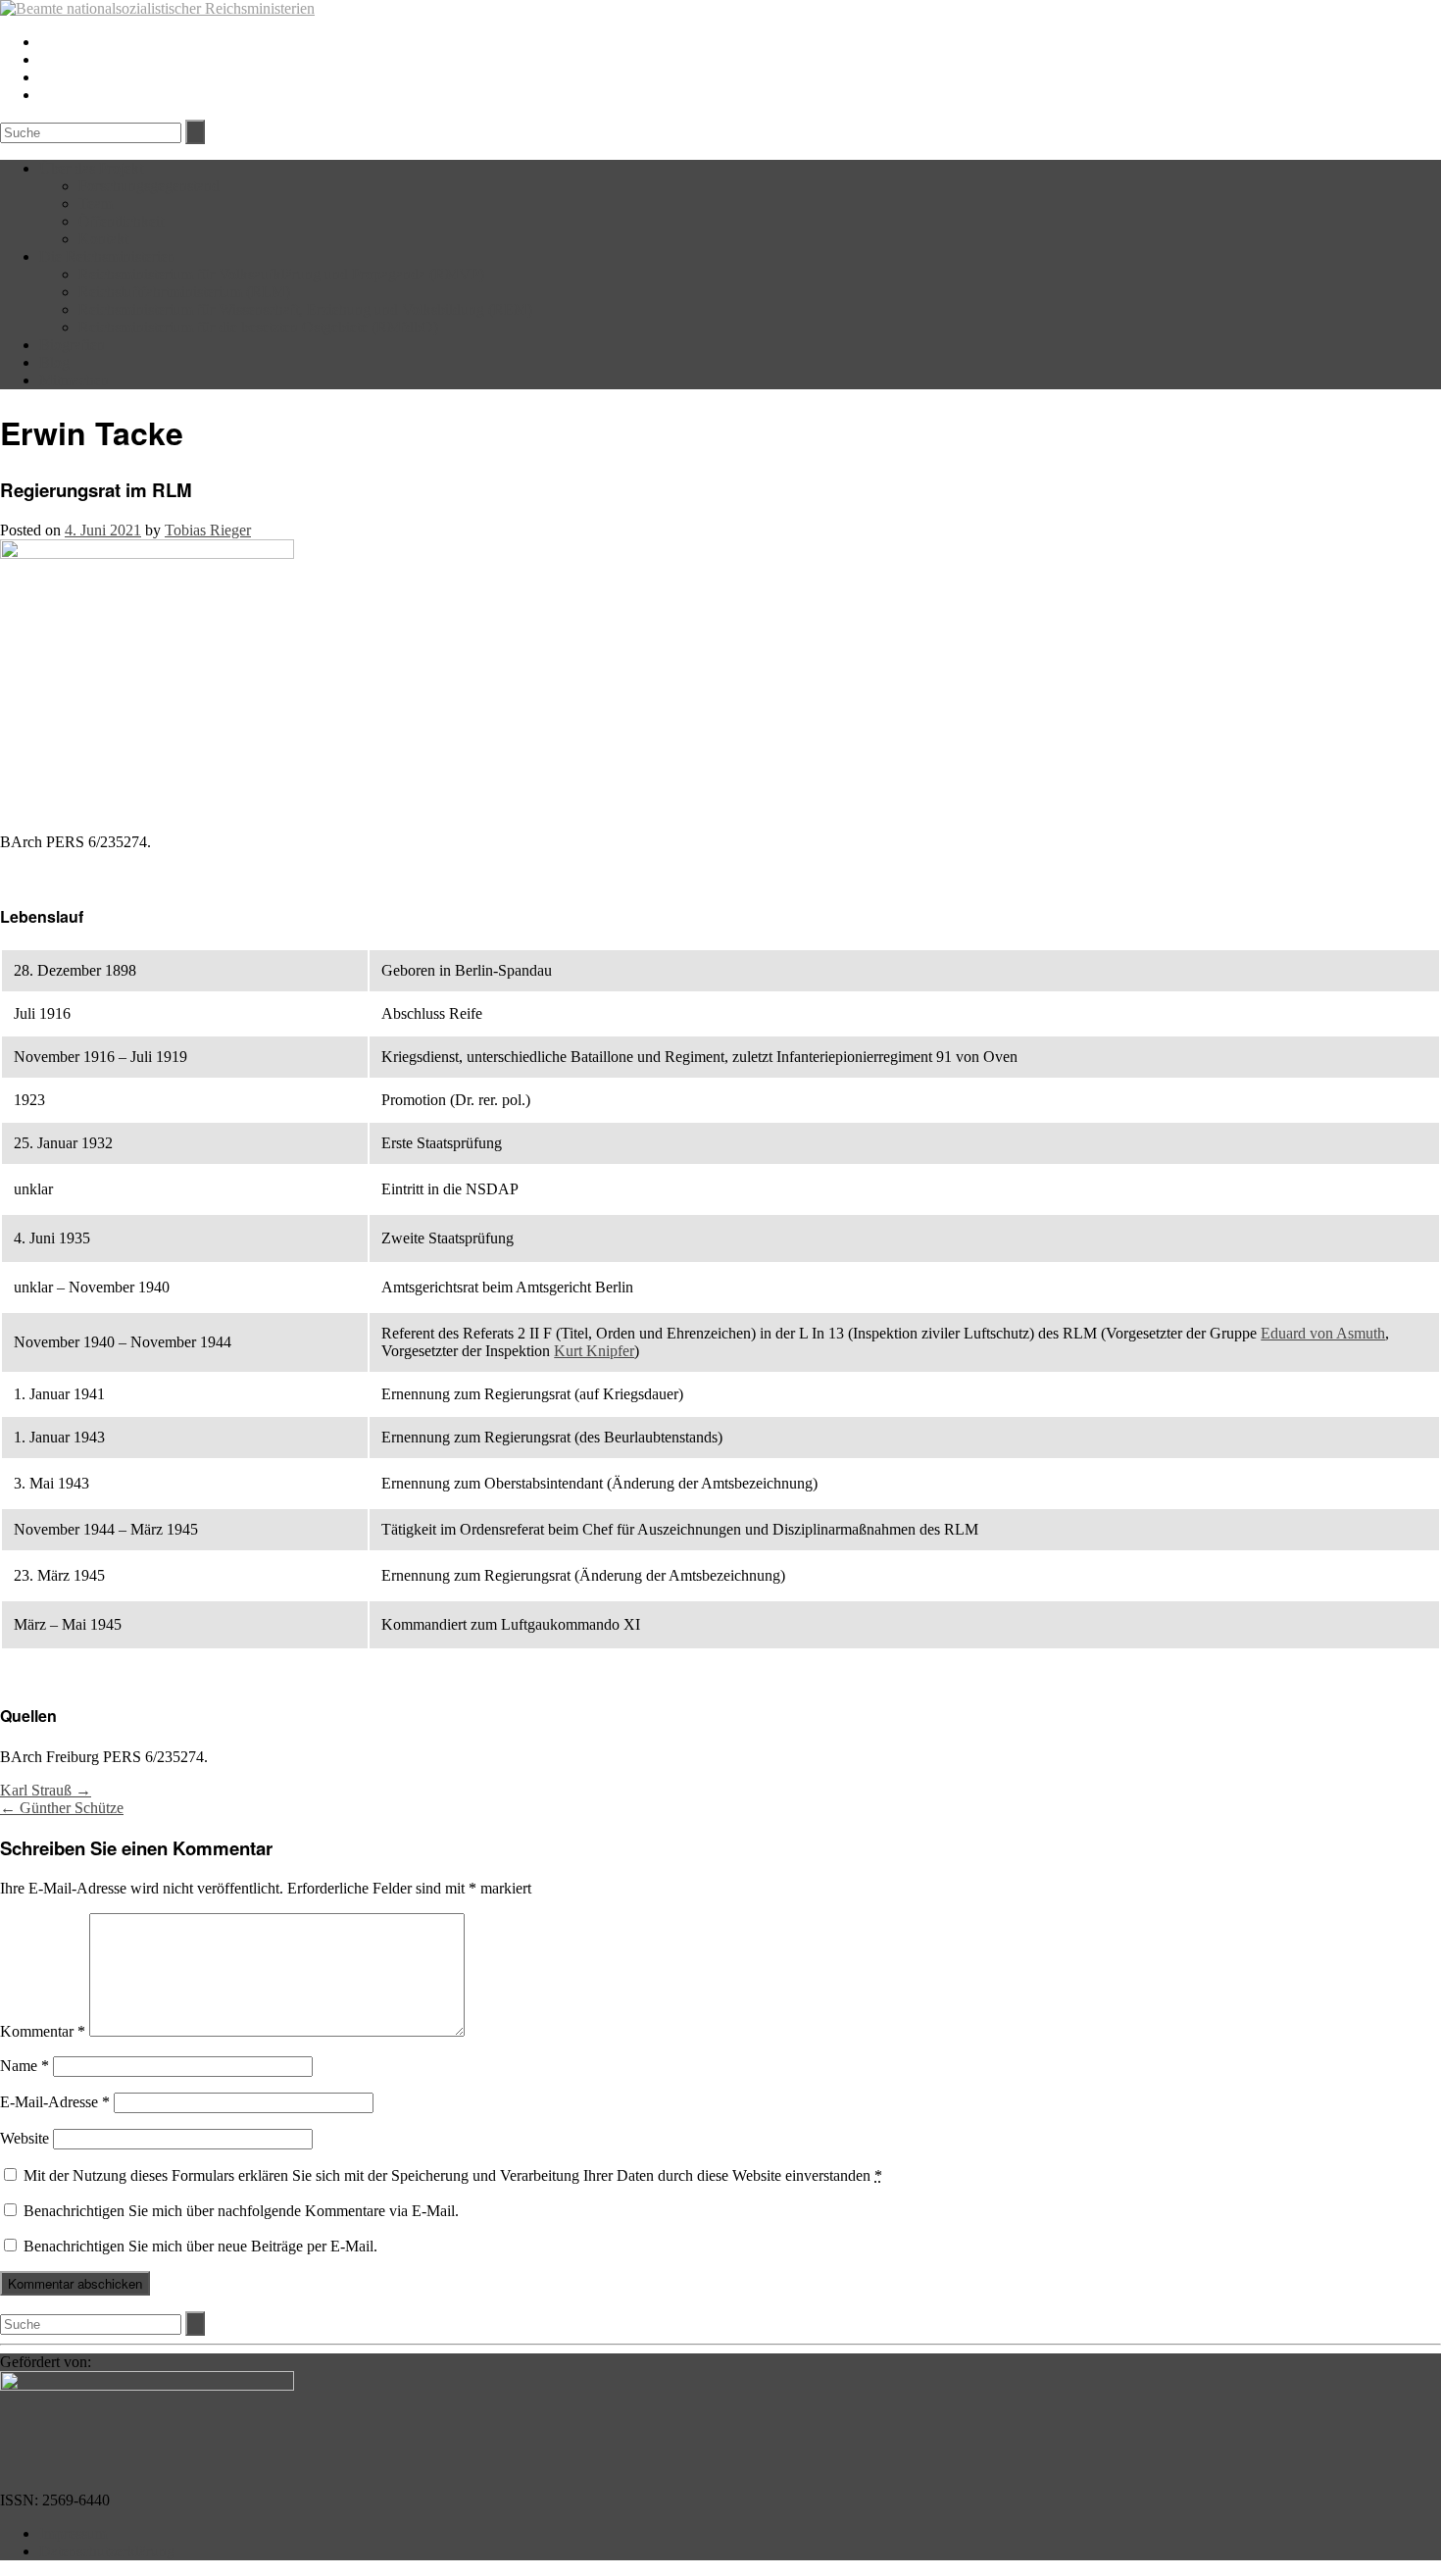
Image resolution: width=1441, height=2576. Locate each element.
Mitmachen (74, 380)
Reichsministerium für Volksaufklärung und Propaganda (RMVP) (281, 274)
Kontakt (103, 239)
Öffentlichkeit (121, 221)
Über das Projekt (91, 168)
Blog (54, 362)
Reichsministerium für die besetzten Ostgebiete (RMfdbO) (258, 327)
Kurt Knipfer (594, 1351)
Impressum (73, 2533)
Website (25, 2138)
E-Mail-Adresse (55, 2102)
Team (96, 203)
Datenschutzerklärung (107, 2551)
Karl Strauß (46, 1790)
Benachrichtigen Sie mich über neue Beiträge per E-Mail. (200, 2246)
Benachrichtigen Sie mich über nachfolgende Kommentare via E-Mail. (241, 2211)
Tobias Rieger (208, 530)
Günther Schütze (62, 1808)
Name (25, 2066)
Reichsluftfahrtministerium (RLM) (184, 292)
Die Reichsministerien (107, 256)
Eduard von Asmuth (1323, 1333)
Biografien (72, 345)
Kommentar (43, 2031)
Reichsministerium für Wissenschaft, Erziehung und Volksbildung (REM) (305, 309)
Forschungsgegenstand (149, 186)
